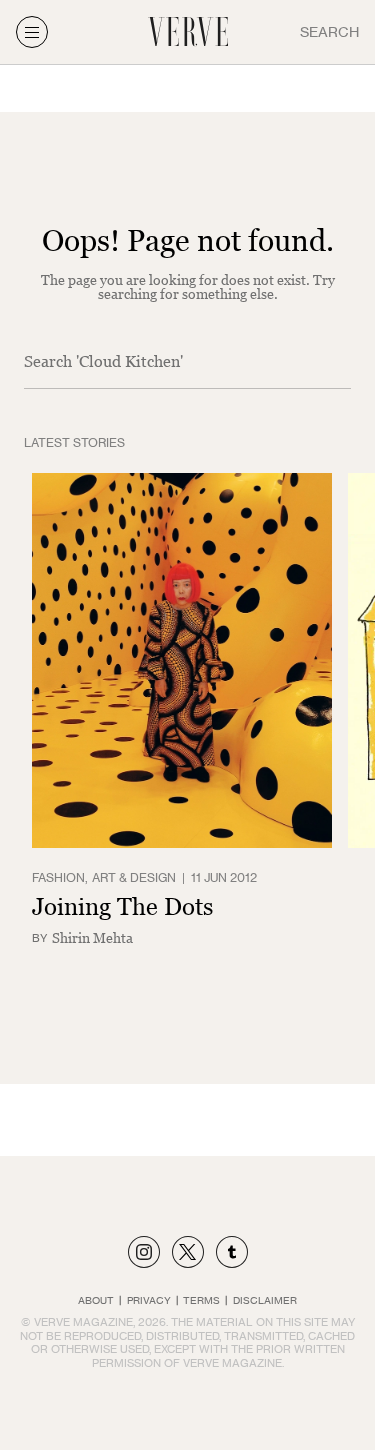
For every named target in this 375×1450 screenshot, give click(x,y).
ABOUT (96, 1300)
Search (329, 31)
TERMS (201, 1300)
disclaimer (265, 1300)
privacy (149, 1300)
